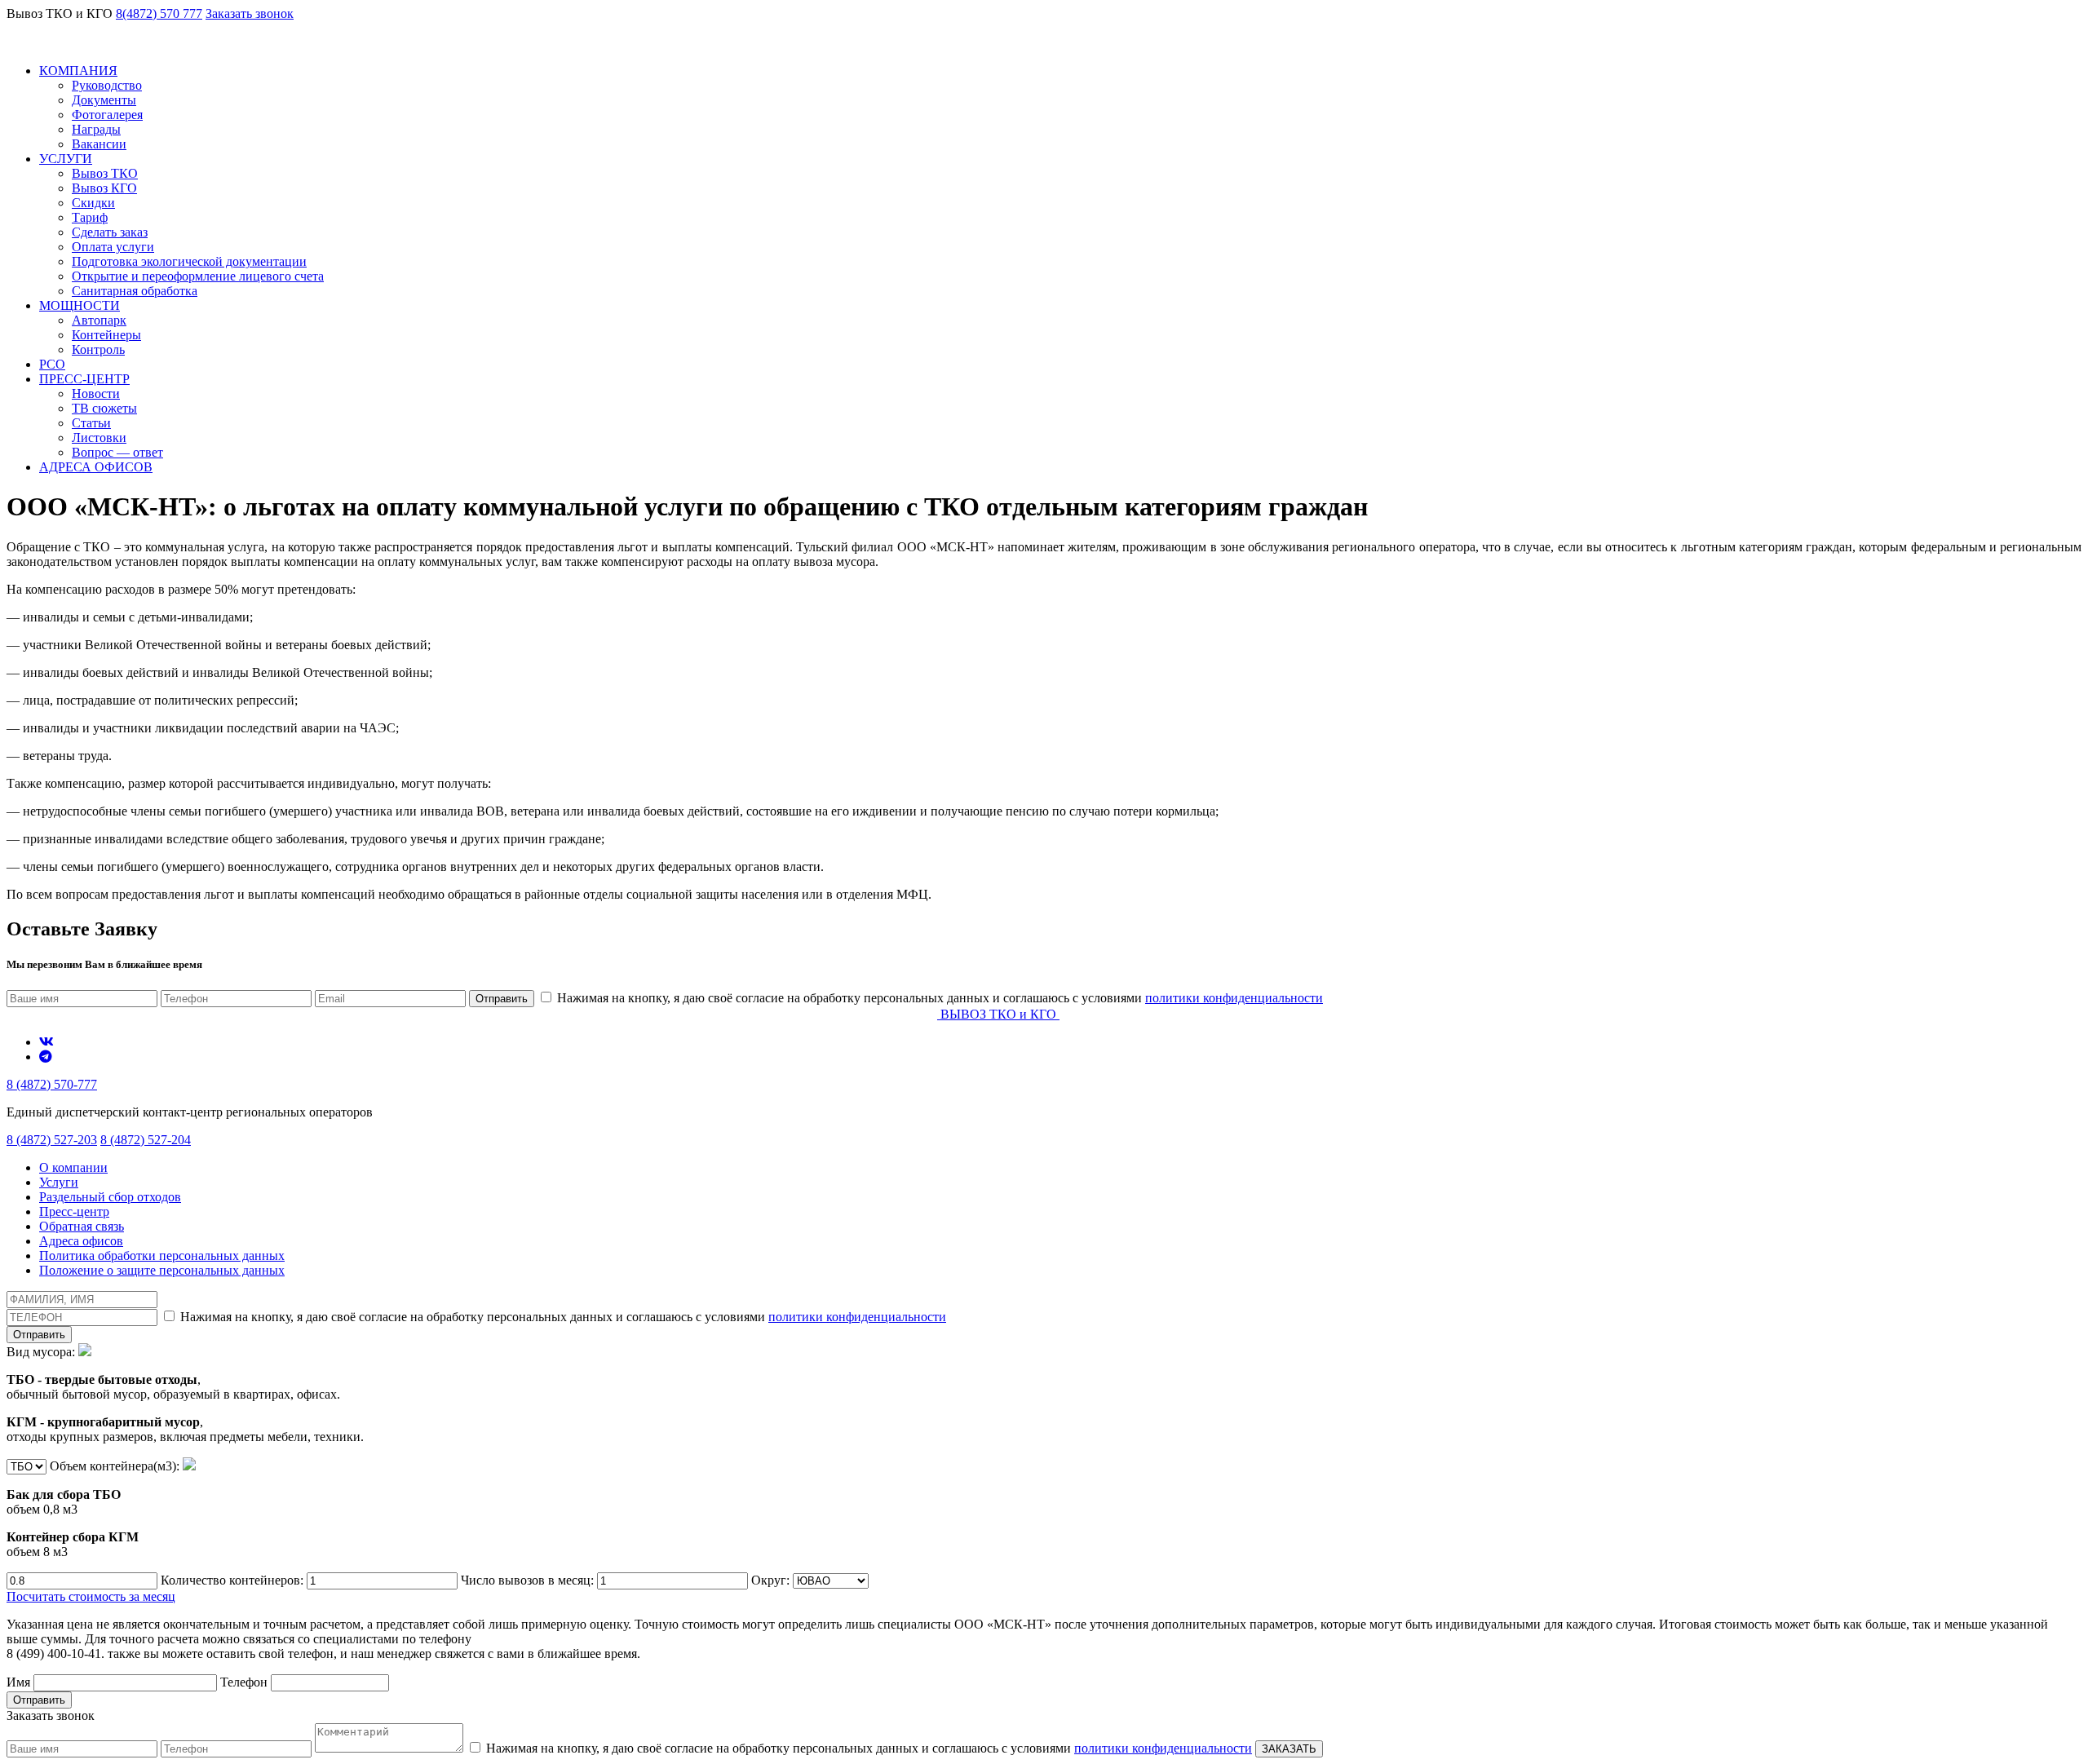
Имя (20, 1682)
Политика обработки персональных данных (162, 1256)
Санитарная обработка (135, 291)
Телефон (246, 1682)
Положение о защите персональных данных (162, 1270)
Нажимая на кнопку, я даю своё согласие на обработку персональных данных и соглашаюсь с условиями (938, 998)
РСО (52, 364)
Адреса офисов (81, 1241)
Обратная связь (82, 1226)
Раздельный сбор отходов (110, 1197)
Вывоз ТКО (105, 173)
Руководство (107, 85)
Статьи (91, 423)
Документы (104, 100)
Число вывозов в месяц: (529, 1580)
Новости (96, 393)
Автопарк (99, 320)
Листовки (99, 438)
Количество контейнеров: (234, 1580)
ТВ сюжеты (104, 408)
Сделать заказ (110, 232)
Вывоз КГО (104, 188)
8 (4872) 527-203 (52, 1140)
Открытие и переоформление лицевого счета (198, 276)
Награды (96, 129)
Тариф (90, 217)
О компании (73, 1167)
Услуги (59, 1182)
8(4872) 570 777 (159, 13)
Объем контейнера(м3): (95, 1509)
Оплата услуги (113, 247)
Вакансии (99, 144)
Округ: (772, 1580)
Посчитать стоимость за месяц (91, 1596)
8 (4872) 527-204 (146, 1140)
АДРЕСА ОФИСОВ (96, 467)
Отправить (502, 999)
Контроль (98, 349)
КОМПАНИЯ (78, 71)
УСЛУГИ (66, 159)
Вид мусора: (185, 1394)
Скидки (93, 203)
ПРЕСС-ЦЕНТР (84, 379)
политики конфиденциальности (1234, 998)
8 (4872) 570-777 (52, 1084)
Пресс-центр (74, 1211)
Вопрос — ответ (117, 452)
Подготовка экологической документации (189, 261)
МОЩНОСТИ (80, 305)
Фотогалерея (107, 115)
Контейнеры (106, 335)
